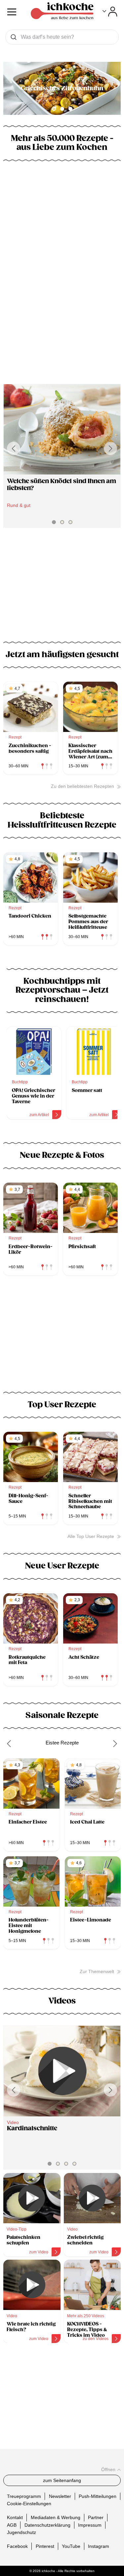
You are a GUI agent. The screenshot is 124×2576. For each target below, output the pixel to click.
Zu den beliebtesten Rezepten (83, 786)
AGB (12, 2525)
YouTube (71, 2546)
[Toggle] (110, 12)
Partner (96, 2517)
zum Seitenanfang (62, 2480)
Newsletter (60, 2496)
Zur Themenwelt (97, 1971)
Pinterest (45, 2546)
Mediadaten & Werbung (56, 2517)
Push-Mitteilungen (98, 2496)
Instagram (99, 2546)
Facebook (17, 2546)
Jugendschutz (21, 2532)
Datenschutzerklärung (47, 2525)
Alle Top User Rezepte (91, 1536)
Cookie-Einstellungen (29, 2504)
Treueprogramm (24, 2496)
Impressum (90, 2525)
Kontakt (15, 2517)
